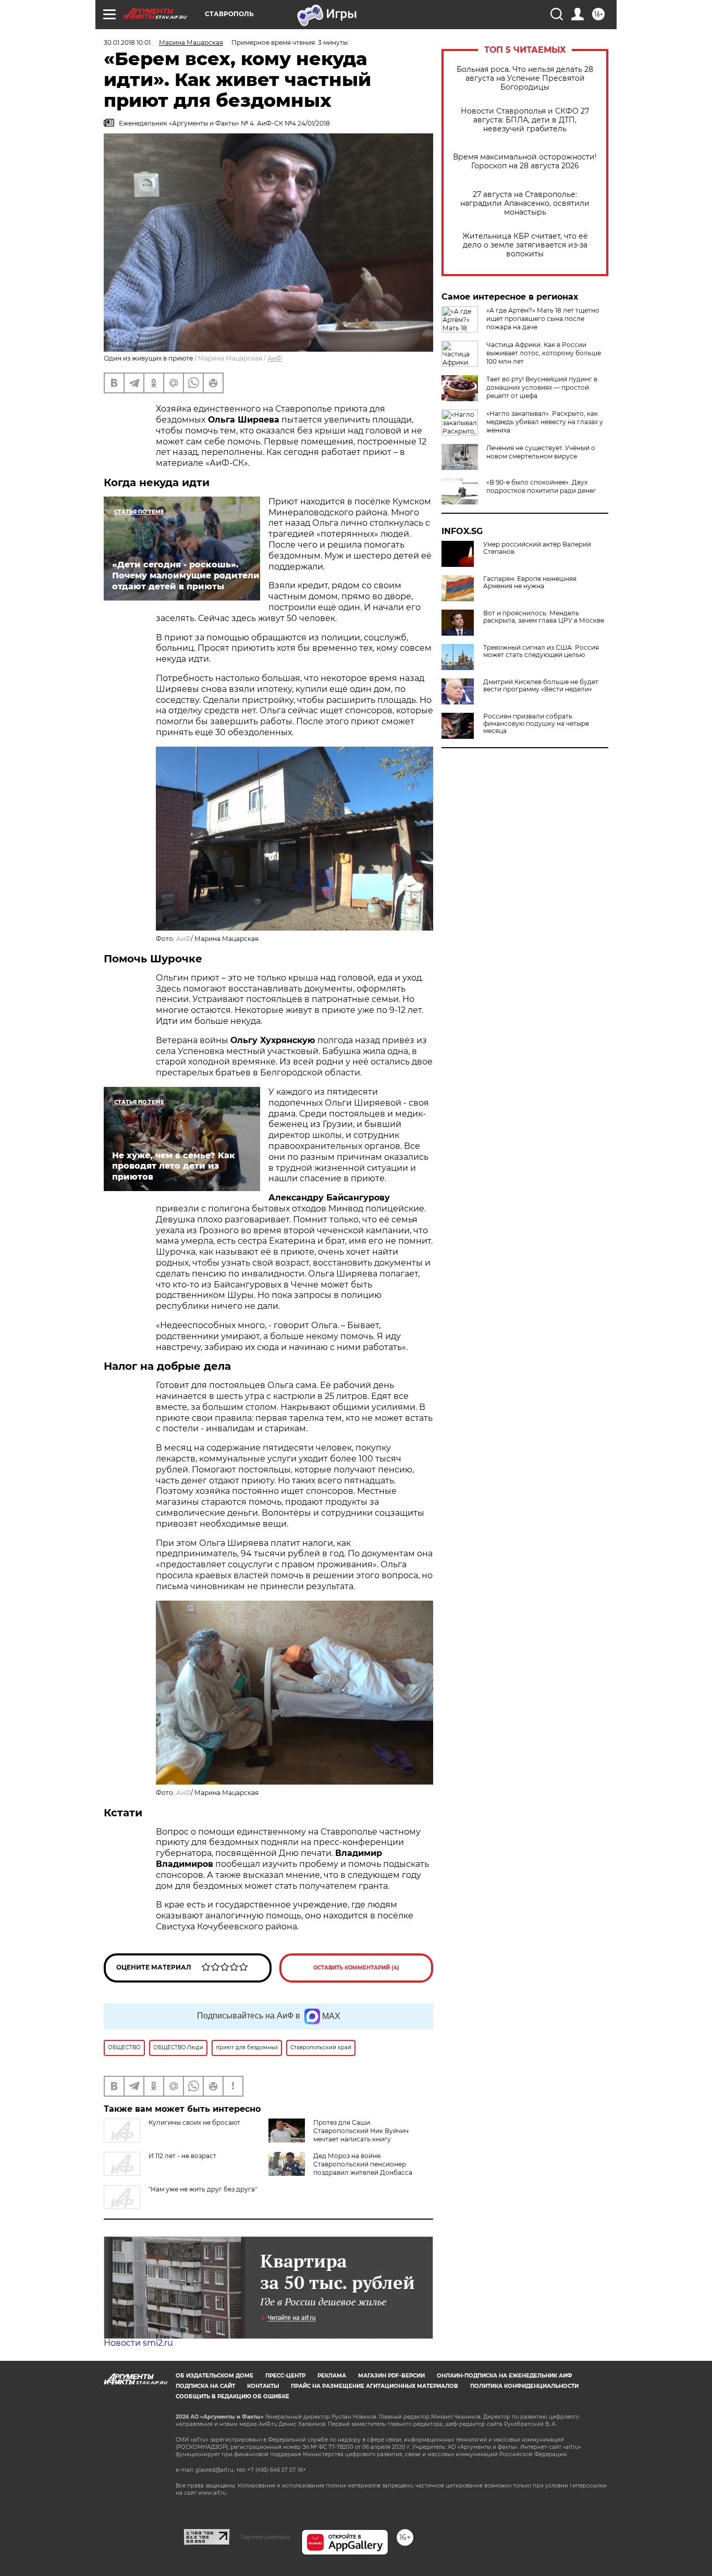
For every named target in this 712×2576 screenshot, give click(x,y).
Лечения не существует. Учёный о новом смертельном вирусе (541, 452)
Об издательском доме (214, 2376)
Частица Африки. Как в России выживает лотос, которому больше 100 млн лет (544, 353)
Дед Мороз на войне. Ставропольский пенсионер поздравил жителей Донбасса (363, 2164)
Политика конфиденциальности (524, 2386)
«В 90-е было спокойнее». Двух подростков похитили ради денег (541, 486)
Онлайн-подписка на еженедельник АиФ (505, 2376)
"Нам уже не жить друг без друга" (203, 2189)
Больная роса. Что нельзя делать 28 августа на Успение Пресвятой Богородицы (525, 78)
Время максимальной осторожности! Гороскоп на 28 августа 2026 (525, 162)
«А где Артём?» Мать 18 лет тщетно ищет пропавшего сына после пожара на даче (543, 319)
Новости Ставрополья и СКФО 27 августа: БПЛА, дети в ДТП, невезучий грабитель (525, 120)
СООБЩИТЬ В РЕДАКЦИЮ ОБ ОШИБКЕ (232, 2397)
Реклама (332, 2376)
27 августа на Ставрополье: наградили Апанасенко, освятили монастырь (525, 203)
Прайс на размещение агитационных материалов (375, 2386)
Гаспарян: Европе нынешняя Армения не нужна (530, 583)
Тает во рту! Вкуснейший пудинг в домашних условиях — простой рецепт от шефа (542, 387)
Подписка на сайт (205, 2386)
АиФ (275, 358)
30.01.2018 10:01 (127, 42)
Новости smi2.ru (138, 2343)
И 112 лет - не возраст (182, 2156)
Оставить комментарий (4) (356, 1968)
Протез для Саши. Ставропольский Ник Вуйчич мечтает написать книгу (361, 2131)
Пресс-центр (285, 2376)
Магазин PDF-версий (391, 2376)
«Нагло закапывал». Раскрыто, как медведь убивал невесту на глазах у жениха (545, 422)
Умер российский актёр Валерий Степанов (537, 548)
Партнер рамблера (266, 2537)
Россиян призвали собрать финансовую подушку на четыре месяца (536, 724)
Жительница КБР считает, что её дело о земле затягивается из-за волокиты (525, 245)
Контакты (263, 2386)
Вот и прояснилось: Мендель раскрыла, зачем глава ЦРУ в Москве (544, 617)
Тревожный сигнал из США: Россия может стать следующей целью (541, 651)
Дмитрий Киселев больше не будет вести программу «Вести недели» (541, 686)
